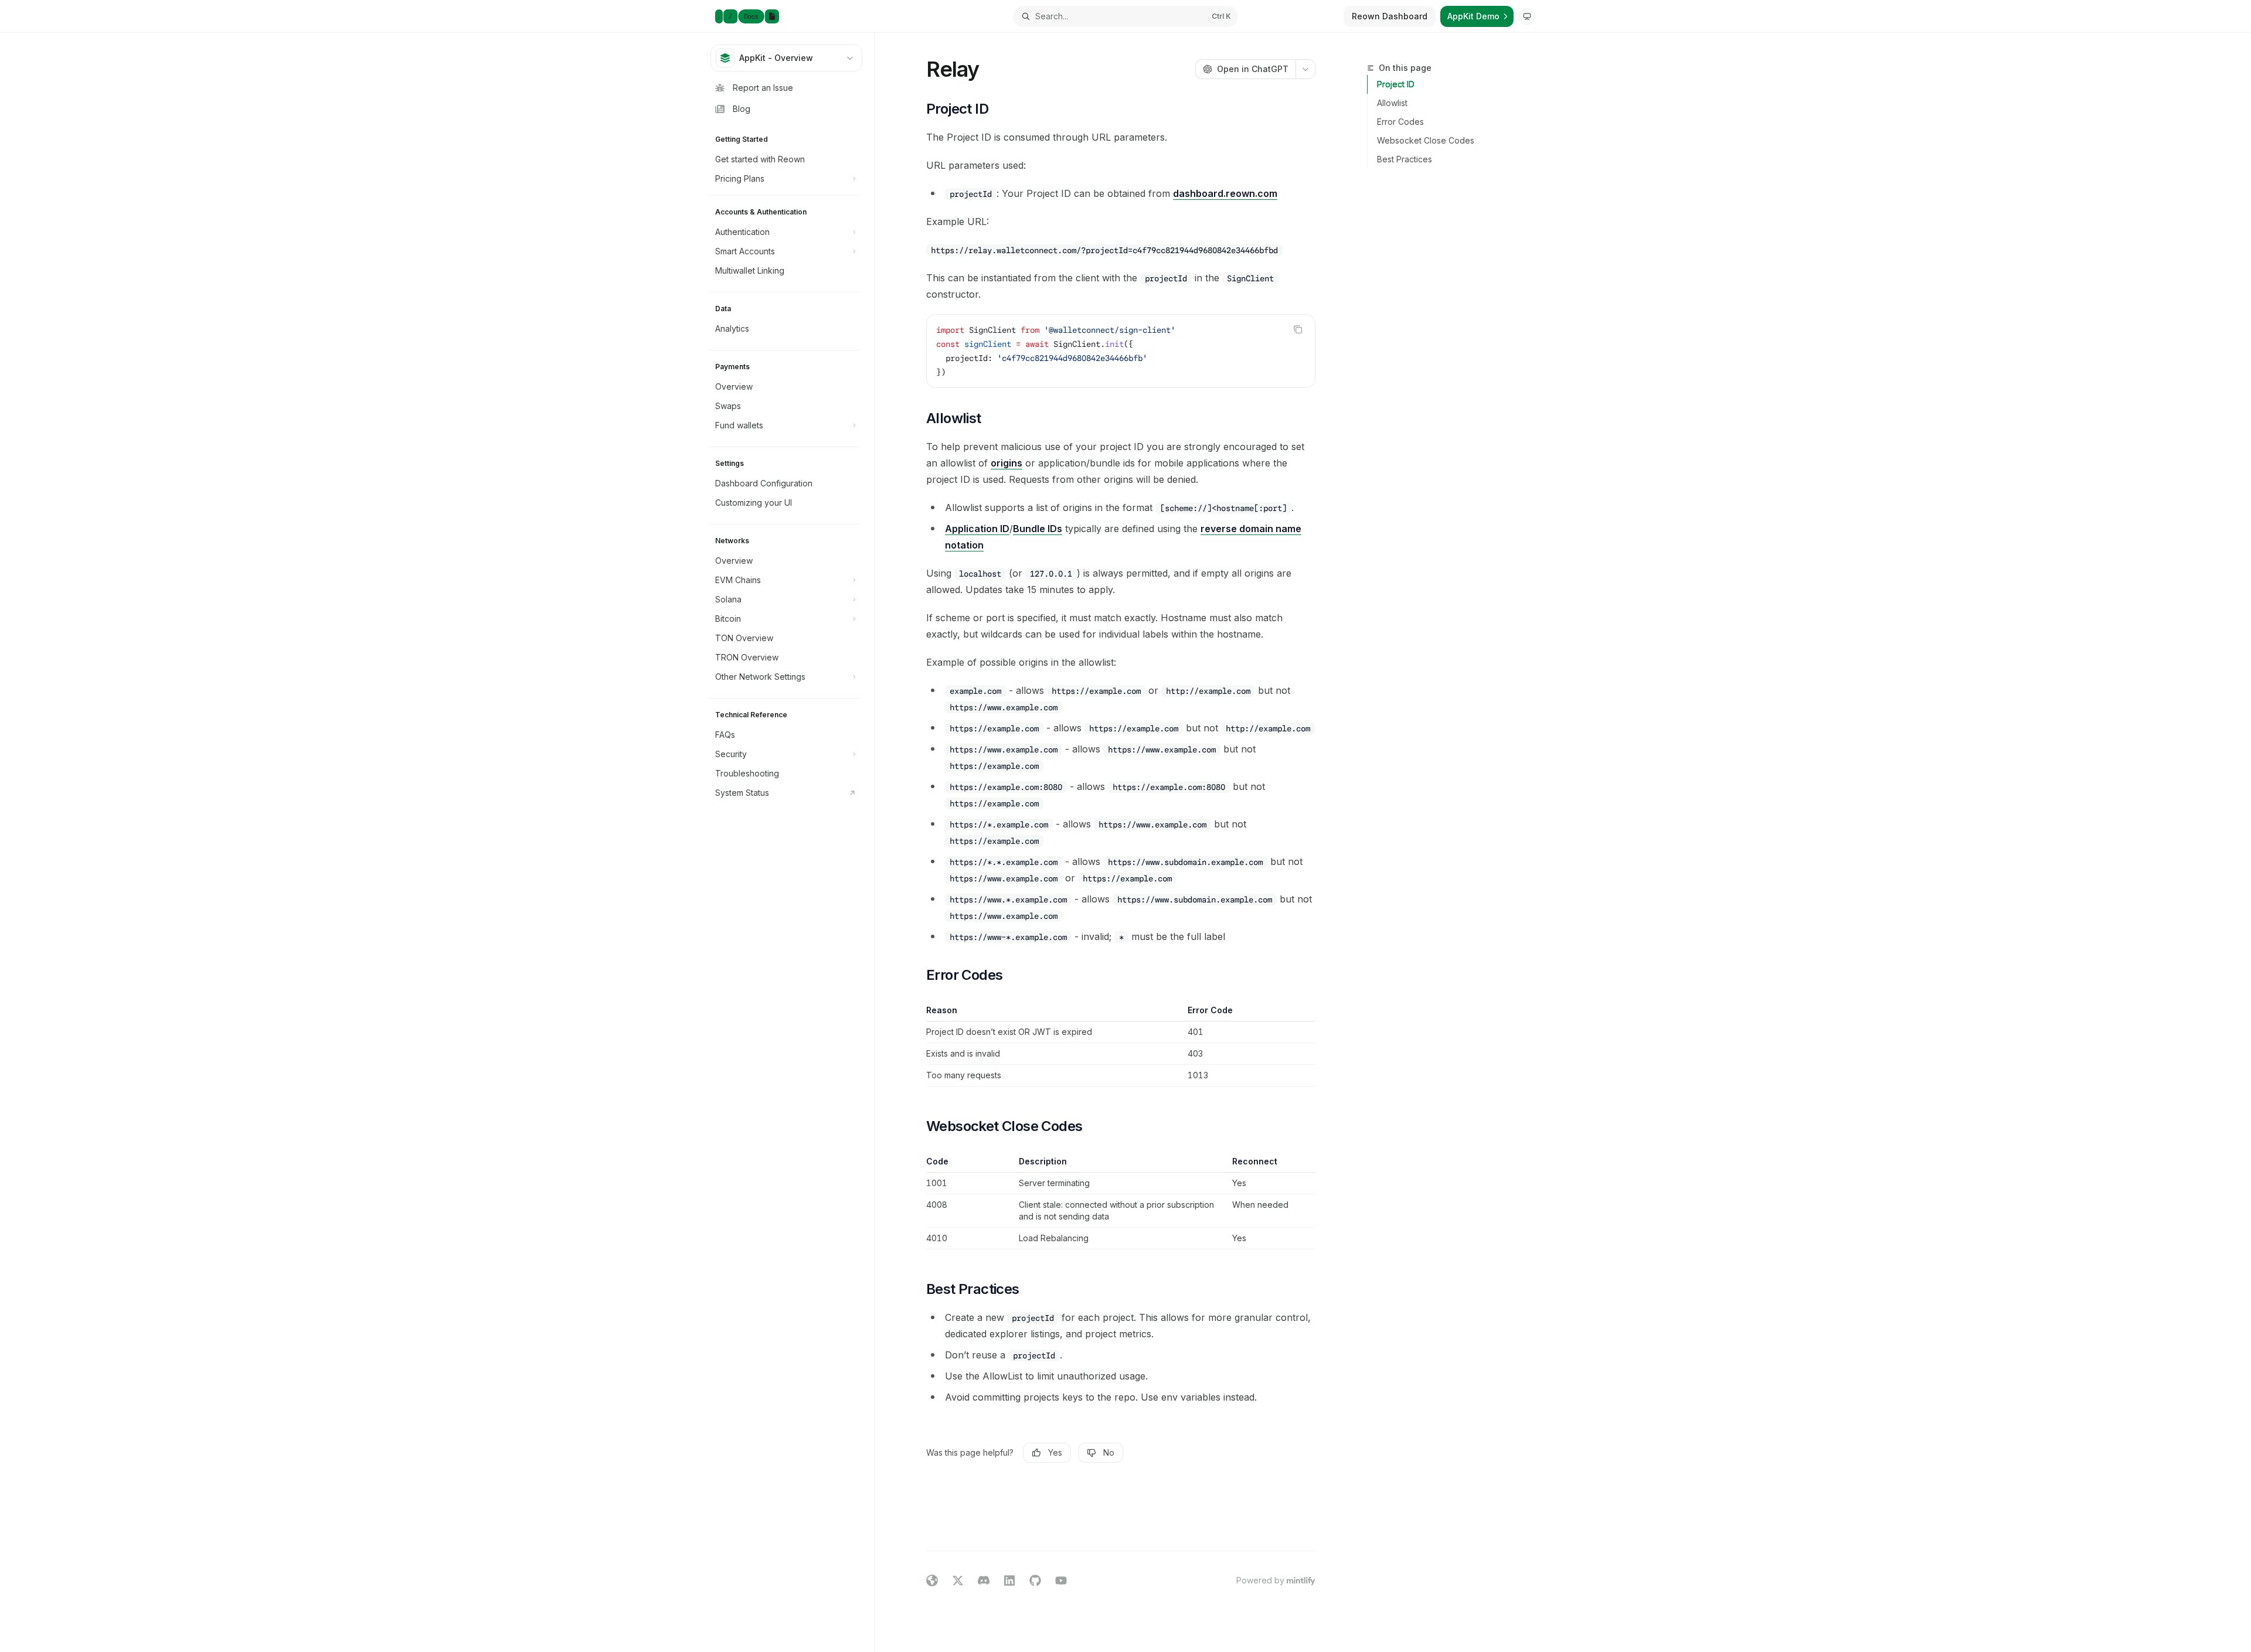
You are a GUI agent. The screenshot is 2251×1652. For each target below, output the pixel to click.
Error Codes (1400, 122)
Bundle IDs (1038, 529)
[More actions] (1305, 69)
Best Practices (1405, 159)
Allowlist (1392, 103)
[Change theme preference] (1527, 16)
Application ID (977, 529)
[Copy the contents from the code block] (1298, 329)
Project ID (1396, 84)
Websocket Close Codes (1426, 140)
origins (1007, 463)
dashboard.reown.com (1225, 193)
